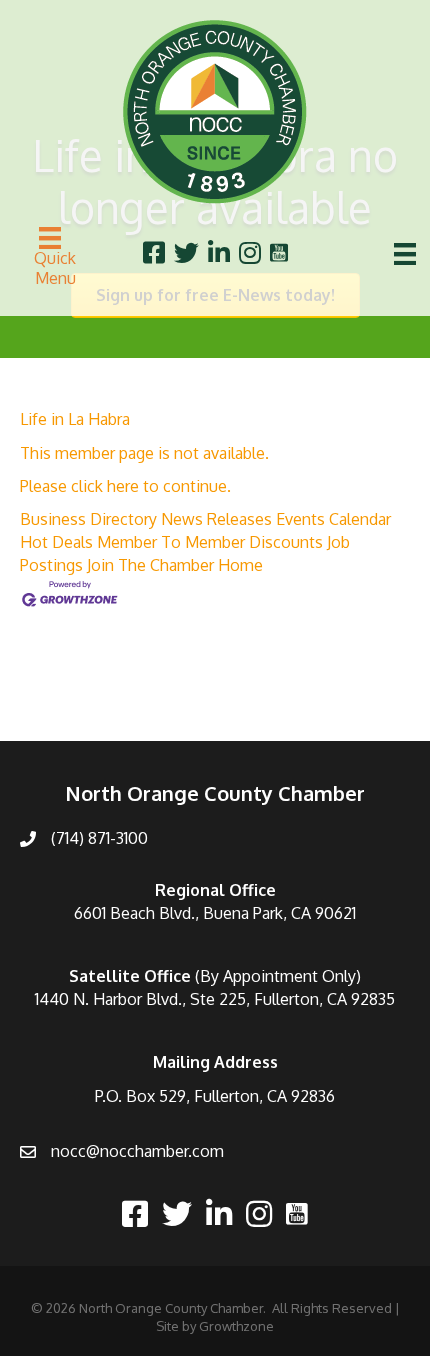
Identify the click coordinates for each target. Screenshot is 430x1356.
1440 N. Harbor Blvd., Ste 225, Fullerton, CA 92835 (215, 999)
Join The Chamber (150, 565)
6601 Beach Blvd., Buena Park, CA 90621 (215, 913)
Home (240, 565)
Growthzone (236, 1326)
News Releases (216, 519)
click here (105, 486)
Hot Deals (56, 542)
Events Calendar (333, 519)
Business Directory (88, 519)
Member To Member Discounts (210, 542)
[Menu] (405, 254)
